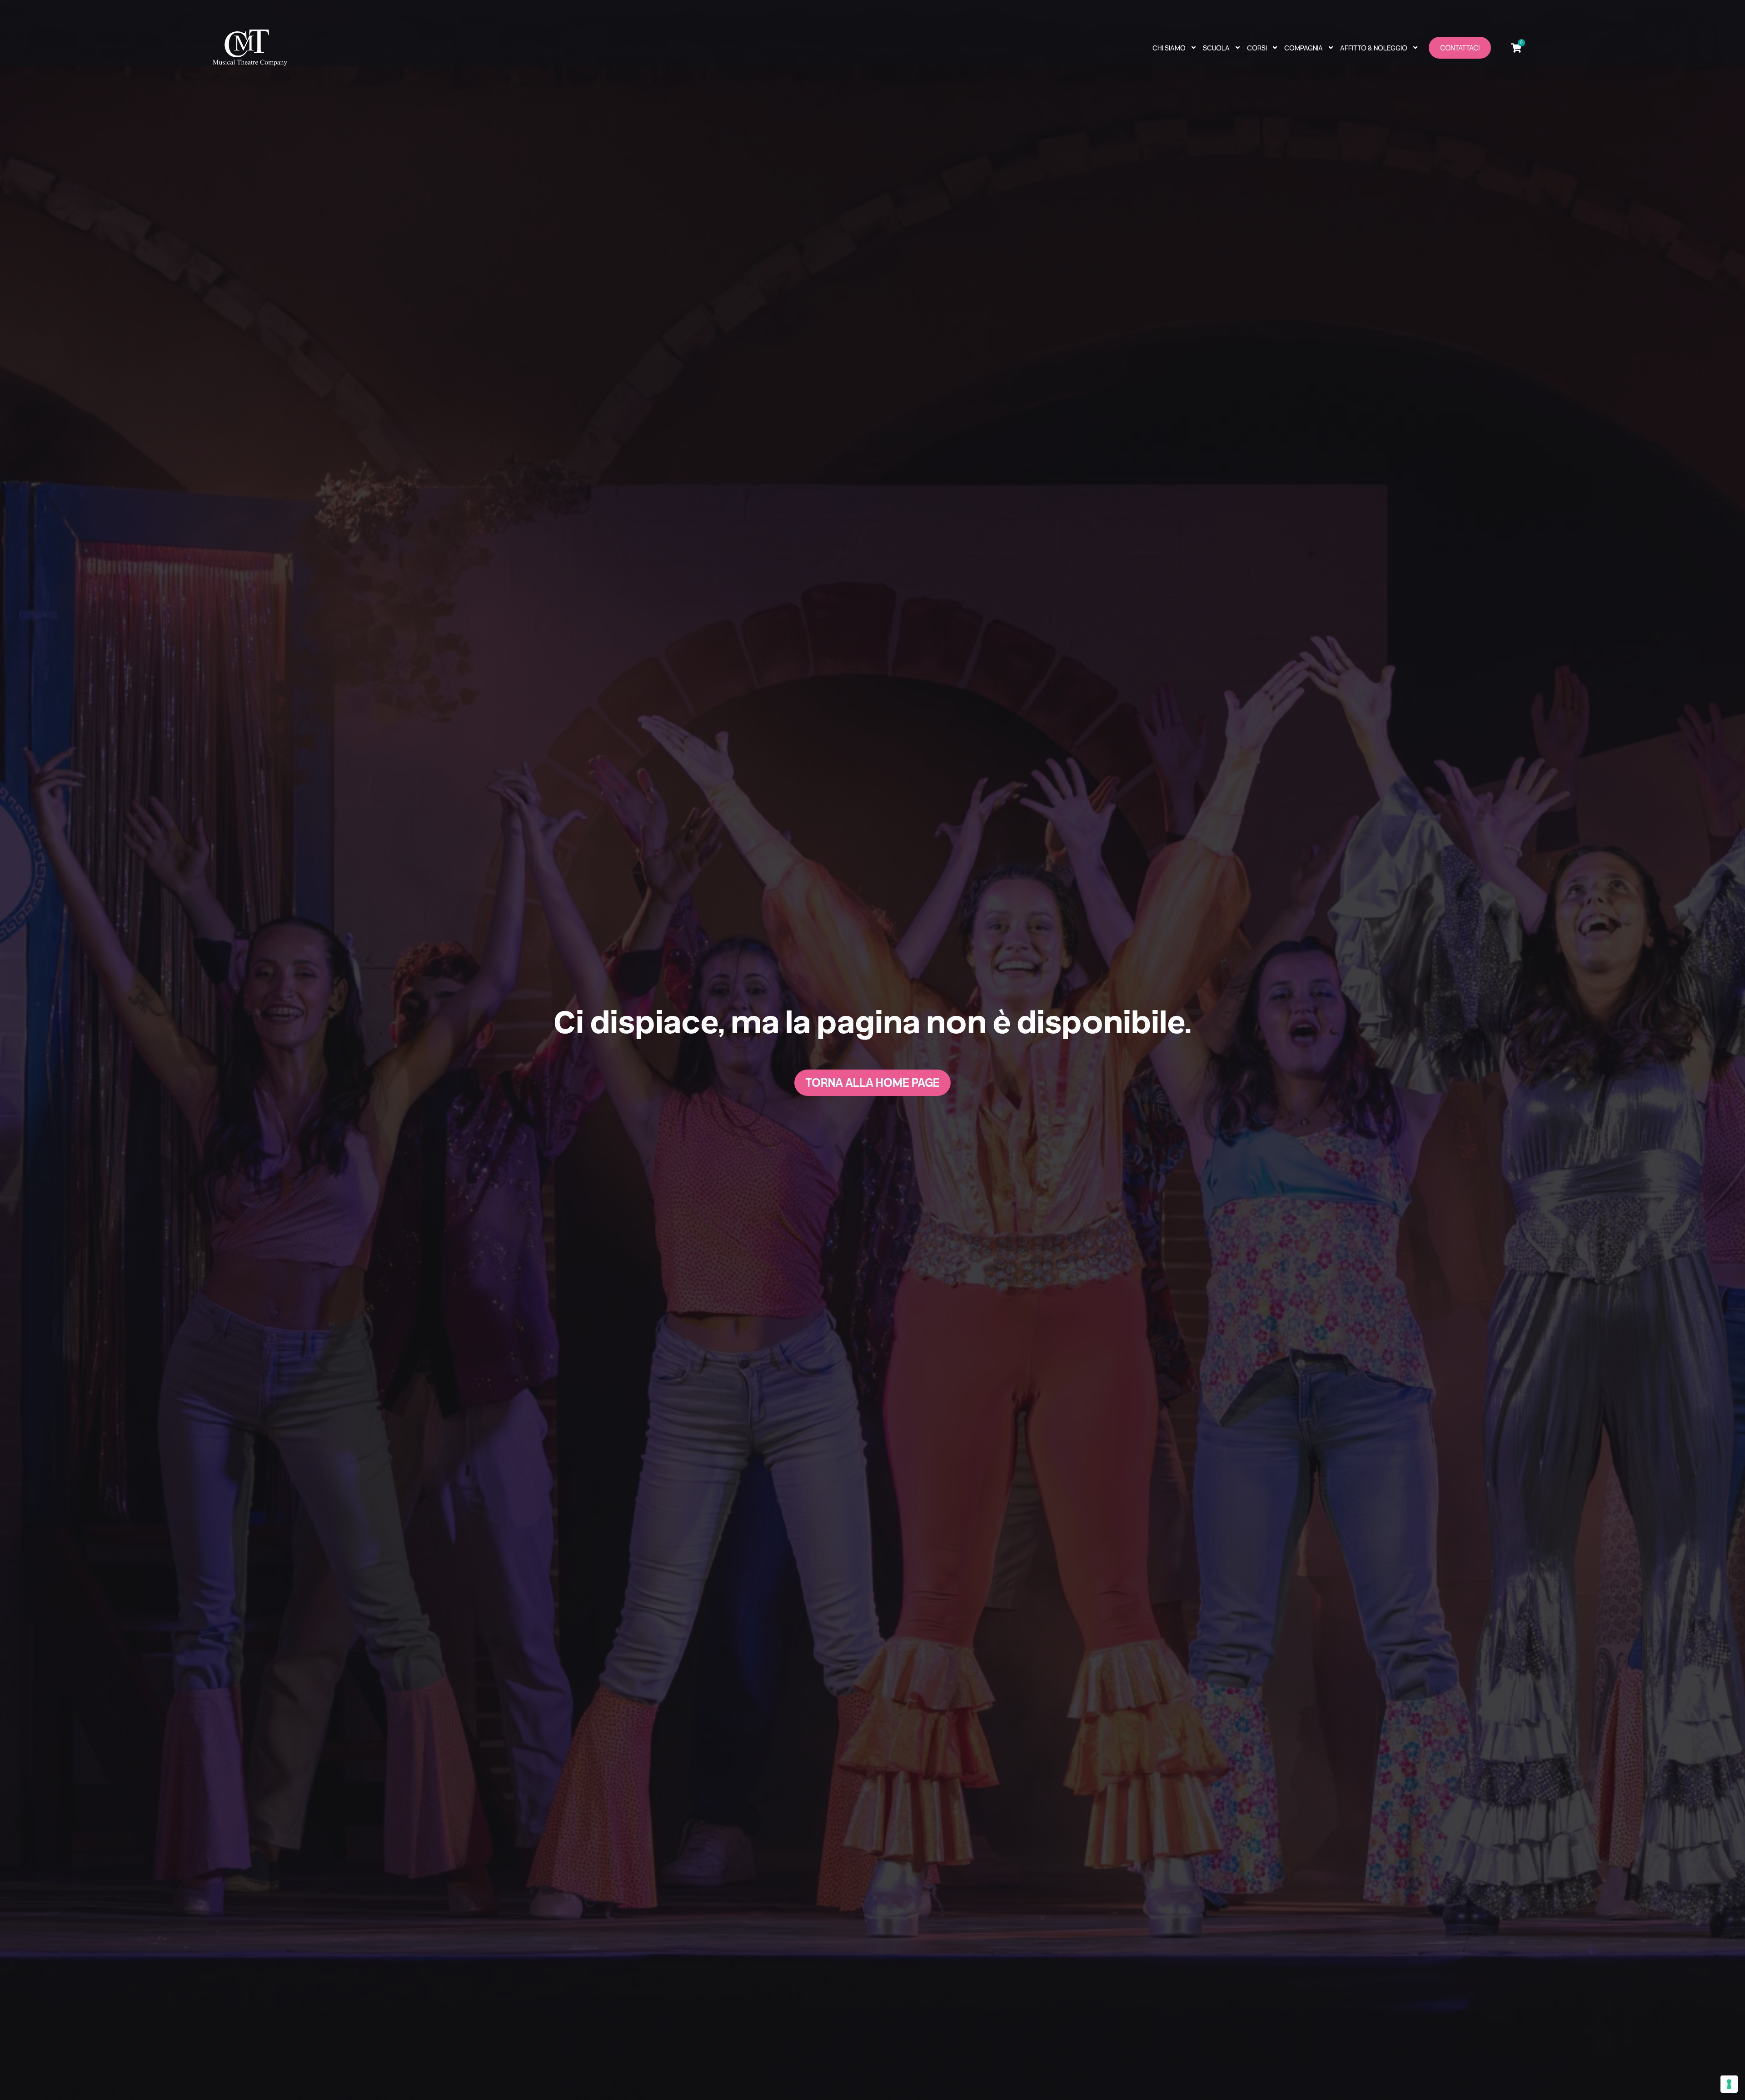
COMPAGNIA (1304, 48)
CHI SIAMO (1169, 48)
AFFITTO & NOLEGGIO (1374, 48)
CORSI (1257, 48)
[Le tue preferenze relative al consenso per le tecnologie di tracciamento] (1729, 2084)
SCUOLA (1216, 48)
